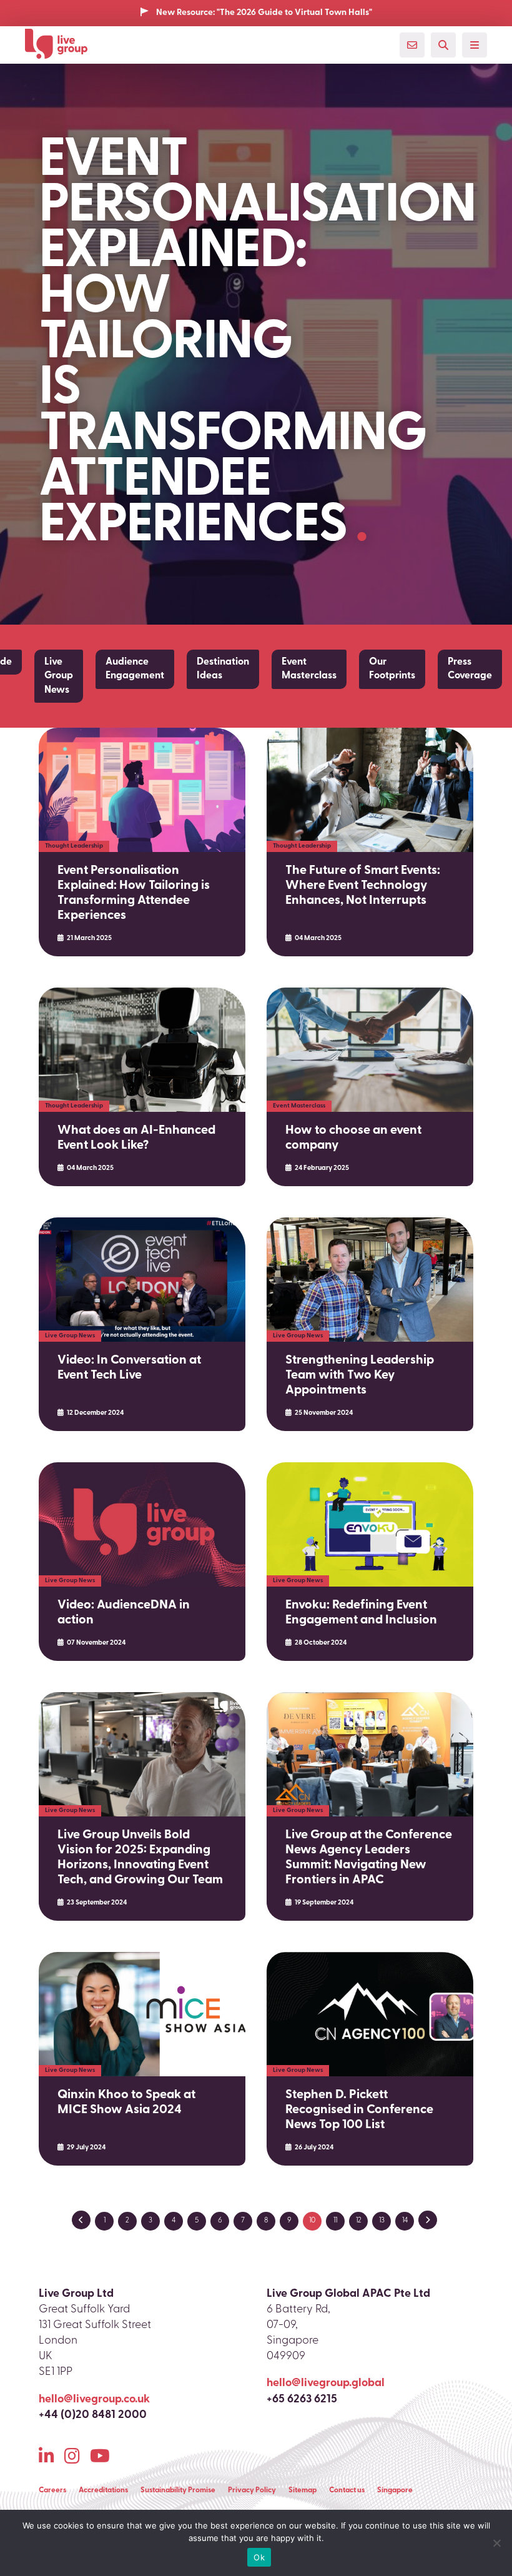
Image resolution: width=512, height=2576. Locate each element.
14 (405, 2221)
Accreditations (103, 2490)
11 (335, 2221)
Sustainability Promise (178, 2490)
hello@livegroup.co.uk (94, 2400)
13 (382, 2221)
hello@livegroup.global (326, 2384)
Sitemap (303, 2490)
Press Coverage (470, 669)
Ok (259, 2557)
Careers (52, 2490)
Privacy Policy (252, 2490)
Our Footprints (392, 669)
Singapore (395, 2490)
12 (359, 2221)
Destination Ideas (223, 669)
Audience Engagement (135, 669)
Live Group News (59, 676)
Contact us (347, 2490)
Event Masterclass (309, 669)
